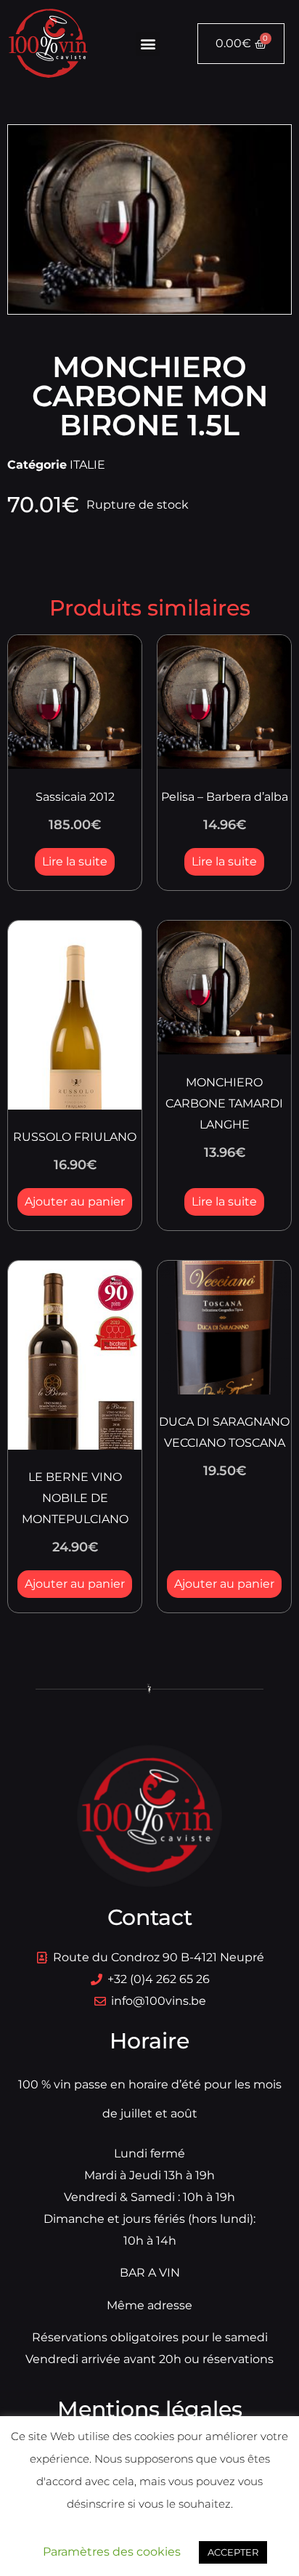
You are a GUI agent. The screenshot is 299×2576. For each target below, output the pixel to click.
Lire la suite (75, 861)
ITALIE (87, 465)
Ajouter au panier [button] (75, 1202)
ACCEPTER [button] (233, 2552)
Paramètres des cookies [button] (112, 2552)
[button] (148, 44)
